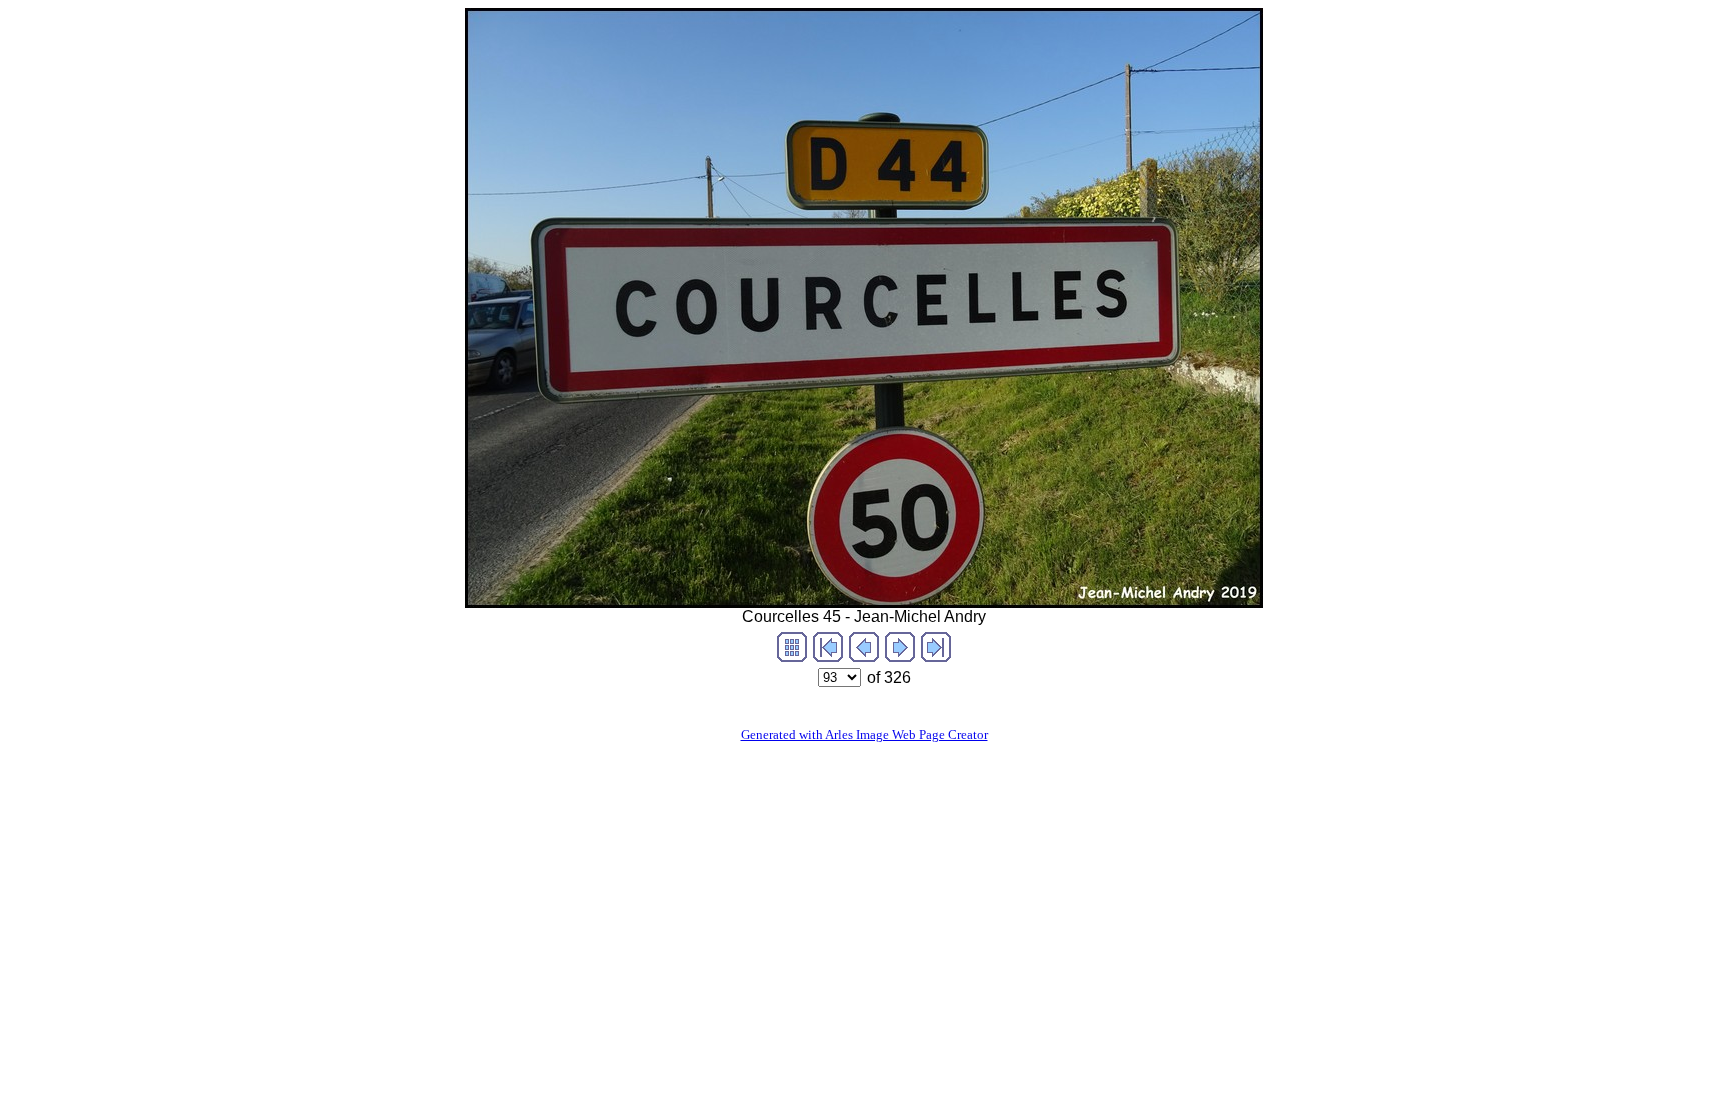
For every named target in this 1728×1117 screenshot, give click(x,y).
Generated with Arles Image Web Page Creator (864, 734)
